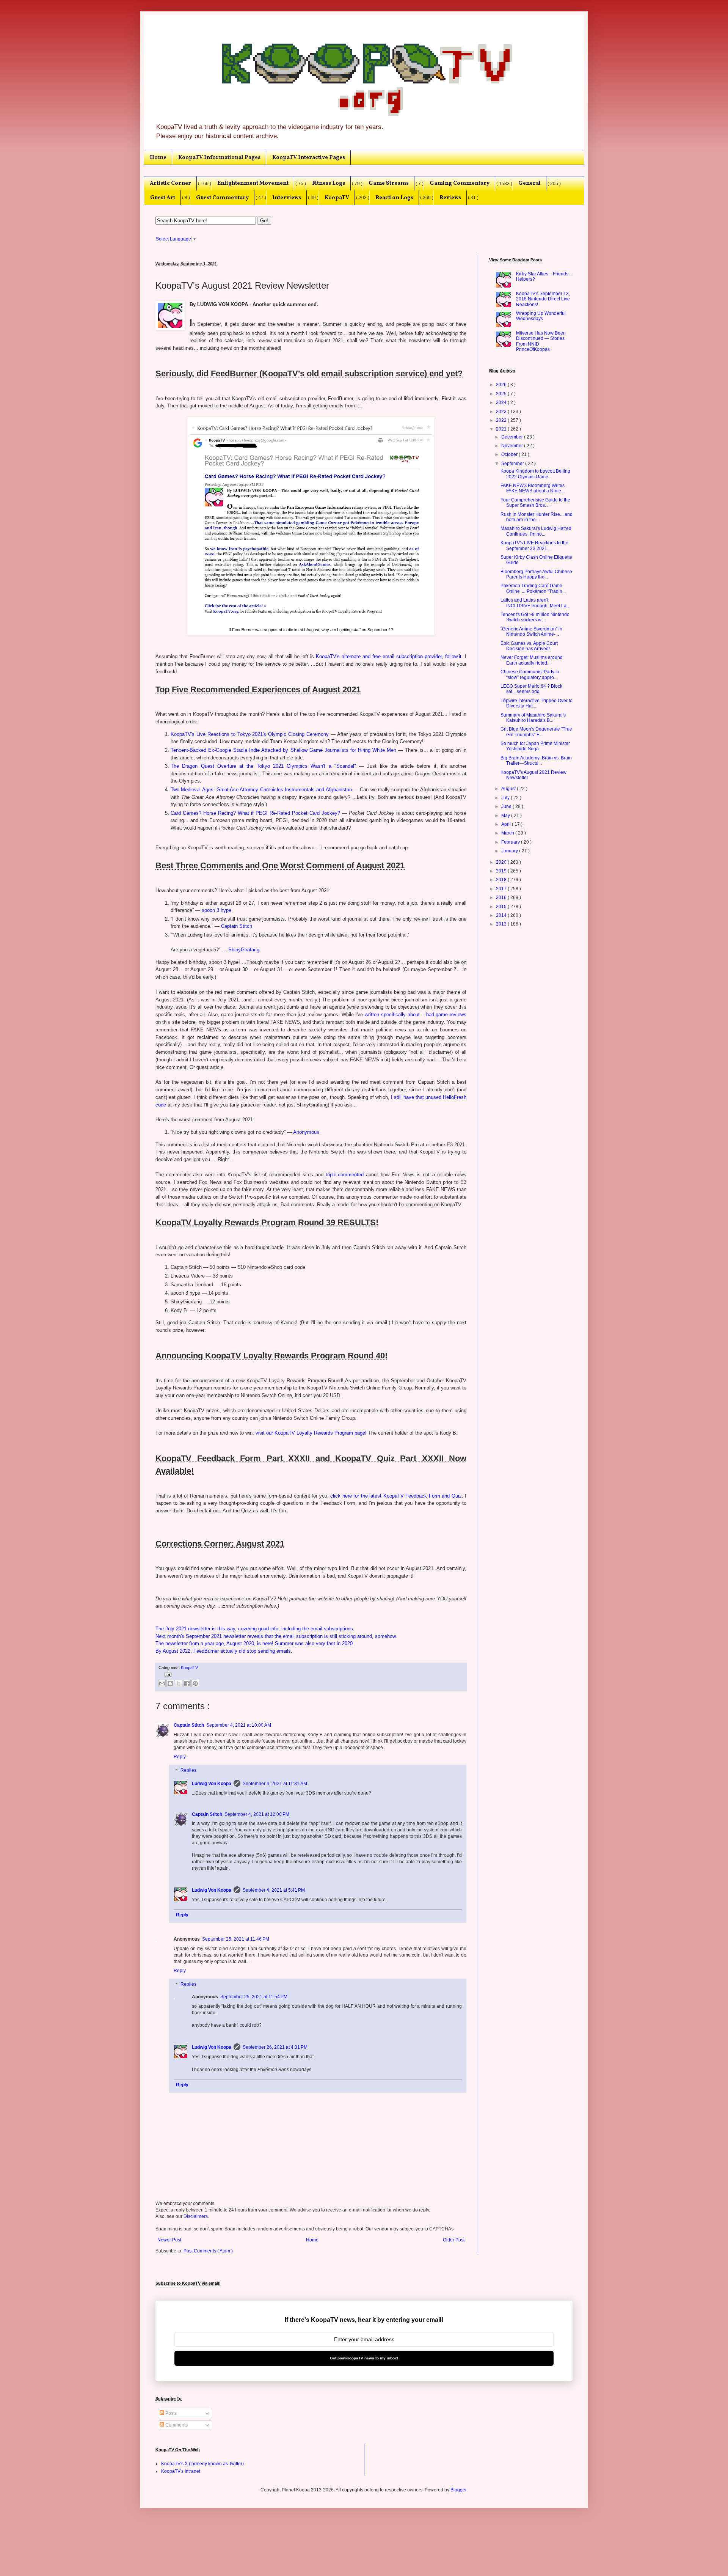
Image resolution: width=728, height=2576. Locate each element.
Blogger (458, 2490)
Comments (176, 2425)
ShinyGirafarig (244, 950)
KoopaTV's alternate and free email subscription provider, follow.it (389, 656)
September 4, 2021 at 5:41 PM (274, 1890)
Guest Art (163, 198)
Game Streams (389, 183)
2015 (502, 907)
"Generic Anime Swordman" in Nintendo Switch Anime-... (531, 632)
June (507, 806)
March (508, 833)
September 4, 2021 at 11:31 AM (275, 1784)
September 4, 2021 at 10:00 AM (239, 1725)
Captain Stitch (237, 926)
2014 (502, 915)
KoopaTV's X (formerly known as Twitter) (202, 2464)
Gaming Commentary (460, 183)
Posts (170, 2413)
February (511, 842)
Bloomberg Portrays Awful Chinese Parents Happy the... (536, 574)
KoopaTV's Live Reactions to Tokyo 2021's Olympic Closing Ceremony (250, 734)
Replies (188, 1770)
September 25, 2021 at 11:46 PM (236, 1939)
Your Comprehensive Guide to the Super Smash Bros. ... (535, 503)
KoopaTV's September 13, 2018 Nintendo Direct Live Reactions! (543, 299)
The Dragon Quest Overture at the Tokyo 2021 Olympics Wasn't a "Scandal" (263, 766)
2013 (502, 924)
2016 (502, 897)
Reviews (450, 198)
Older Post (454, 2240)
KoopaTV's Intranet (181, 2471)
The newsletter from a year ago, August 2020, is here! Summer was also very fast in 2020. (255, 1643)
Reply (180, 1757)
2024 (502, 402)
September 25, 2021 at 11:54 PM (254, 1997)
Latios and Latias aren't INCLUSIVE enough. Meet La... (535, 603)
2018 (502, 880)
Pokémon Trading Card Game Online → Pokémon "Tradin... (533, 588)
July (506, 798)
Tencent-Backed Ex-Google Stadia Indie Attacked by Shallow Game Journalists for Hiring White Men (283, 750)
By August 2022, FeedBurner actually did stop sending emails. (224, 1651)
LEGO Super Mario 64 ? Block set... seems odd (531, 689)
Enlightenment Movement (253, 183)
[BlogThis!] (170, 1683)
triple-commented (345, 1175)
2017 (502, 889)
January (510, 851)
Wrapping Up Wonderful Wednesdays (541, 316)
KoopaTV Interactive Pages (309, 157)
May (506, 816)
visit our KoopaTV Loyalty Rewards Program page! (311, 1433)
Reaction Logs (394, 198)
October (510, 454)
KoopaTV (337, 198)
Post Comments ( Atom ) (208, 2251)
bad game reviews (446, 1015)
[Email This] (162, 1683)
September (513, 464)
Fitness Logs (329, 183)
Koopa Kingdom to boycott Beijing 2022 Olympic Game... (535, 474)
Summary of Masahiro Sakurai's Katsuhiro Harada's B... (533, 718)
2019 (502, 871)
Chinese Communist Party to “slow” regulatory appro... (530, 674)
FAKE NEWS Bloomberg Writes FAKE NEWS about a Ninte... (533, 488)
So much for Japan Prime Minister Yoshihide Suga (535, 746)
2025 (502, 394)
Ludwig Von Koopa (212, 1784)
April (507, 824)
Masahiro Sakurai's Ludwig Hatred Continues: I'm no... (536, 531)
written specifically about (392, 1015)
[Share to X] (179, 1683)
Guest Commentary (222, 198)
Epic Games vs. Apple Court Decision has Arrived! (529, 646)
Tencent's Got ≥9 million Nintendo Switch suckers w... (535, 617)
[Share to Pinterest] (195, 1683)
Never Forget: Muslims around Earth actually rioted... (532, 660)
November (513, 446)
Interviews (287, 198)
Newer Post (169, 2240)
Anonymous (306, 1132)
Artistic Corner (170, 183)
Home (158, 157)
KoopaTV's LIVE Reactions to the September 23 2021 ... (534, 545)
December (513, 437)
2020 (502, 862)
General (530, 183)
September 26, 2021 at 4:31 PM (275, 2047)
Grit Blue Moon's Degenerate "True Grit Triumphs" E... (536, 732)
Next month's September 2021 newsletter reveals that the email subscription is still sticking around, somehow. (276, 1636)
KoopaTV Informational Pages (219, 157)
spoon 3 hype (217, 910)
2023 (502, 412)
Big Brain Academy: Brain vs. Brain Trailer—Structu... (536, 761)
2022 (502, 420)
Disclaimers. (196, 2216)
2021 (502, 429)
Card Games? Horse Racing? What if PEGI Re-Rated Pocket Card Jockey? (255, 813)
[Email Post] (167, 1674)
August (509, 789)
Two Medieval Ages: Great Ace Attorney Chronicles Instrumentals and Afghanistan (261, 790)
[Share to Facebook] (187, 1683)
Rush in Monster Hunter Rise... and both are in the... (537, 517)
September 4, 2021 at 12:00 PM (257, 1814)
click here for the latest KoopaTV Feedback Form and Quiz (396, 1496)
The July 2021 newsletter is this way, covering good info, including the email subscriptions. (255, 1629)
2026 (502, 385)
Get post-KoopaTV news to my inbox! (364, 2358)
